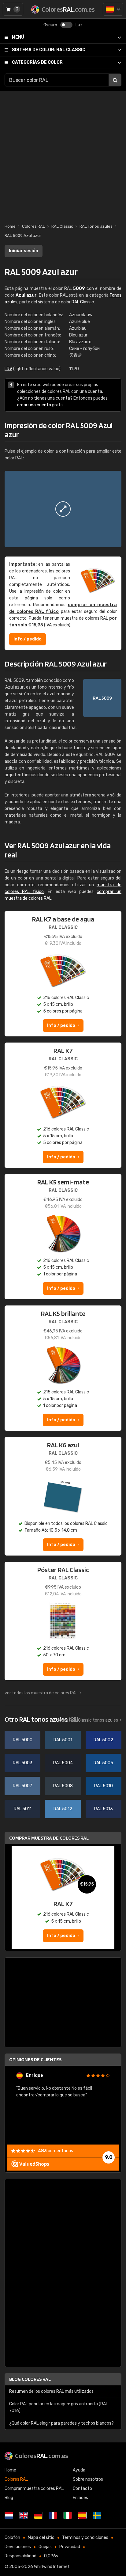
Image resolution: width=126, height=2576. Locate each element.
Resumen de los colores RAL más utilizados (51, 2391)
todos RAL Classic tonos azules (87, 1720)
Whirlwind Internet (52, 2567)
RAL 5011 (23, 1809)
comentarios (56, 2151)
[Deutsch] (38, 2515)
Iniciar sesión (24, 251)
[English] (24, 2515)
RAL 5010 (104, 1786)
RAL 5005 (103, 1763)
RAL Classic (49, 50)
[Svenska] (97, 2515)
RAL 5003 (23, 1763)
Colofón (12, 2538)
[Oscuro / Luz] (66, 25)
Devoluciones (18, 2547)
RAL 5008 (63, 1786)
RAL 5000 (23, 1740)
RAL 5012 (63, 1809)
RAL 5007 (22, 1786)
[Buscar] (115, 80)
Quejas (45, 2547)
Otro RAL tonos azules (41, 1719)
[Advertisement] (63, 154)
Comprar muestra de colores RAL (49, 1838)
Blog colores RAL (30, 2379)
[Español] (113, 9)
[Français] (53, 2515)
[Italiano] (68, 2515)
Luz (79, 25)
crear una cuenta (34, 405)
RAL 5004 (63, 1763)
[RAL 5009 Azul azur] (63, 509)
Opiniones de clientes (35, 2059)
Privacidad (70, 2547)
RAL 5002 (103, 1740)
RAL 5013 (104, 1809)
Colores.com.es (42, 2456)
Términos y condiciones (85, 2538)
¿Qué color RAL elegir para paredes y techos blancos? (61, 2423)
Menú (18, 37)
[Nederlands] (9, 2515)
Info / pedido (28, 639)
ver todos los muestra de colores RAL (41, 1693)
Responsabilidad (20, 2556)
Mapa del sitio (41, 2538)
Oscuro (50, 25)
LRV (8, 369)
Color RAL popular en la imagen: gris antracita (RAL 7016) (59, 2407)
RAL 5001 (63, 1740)
